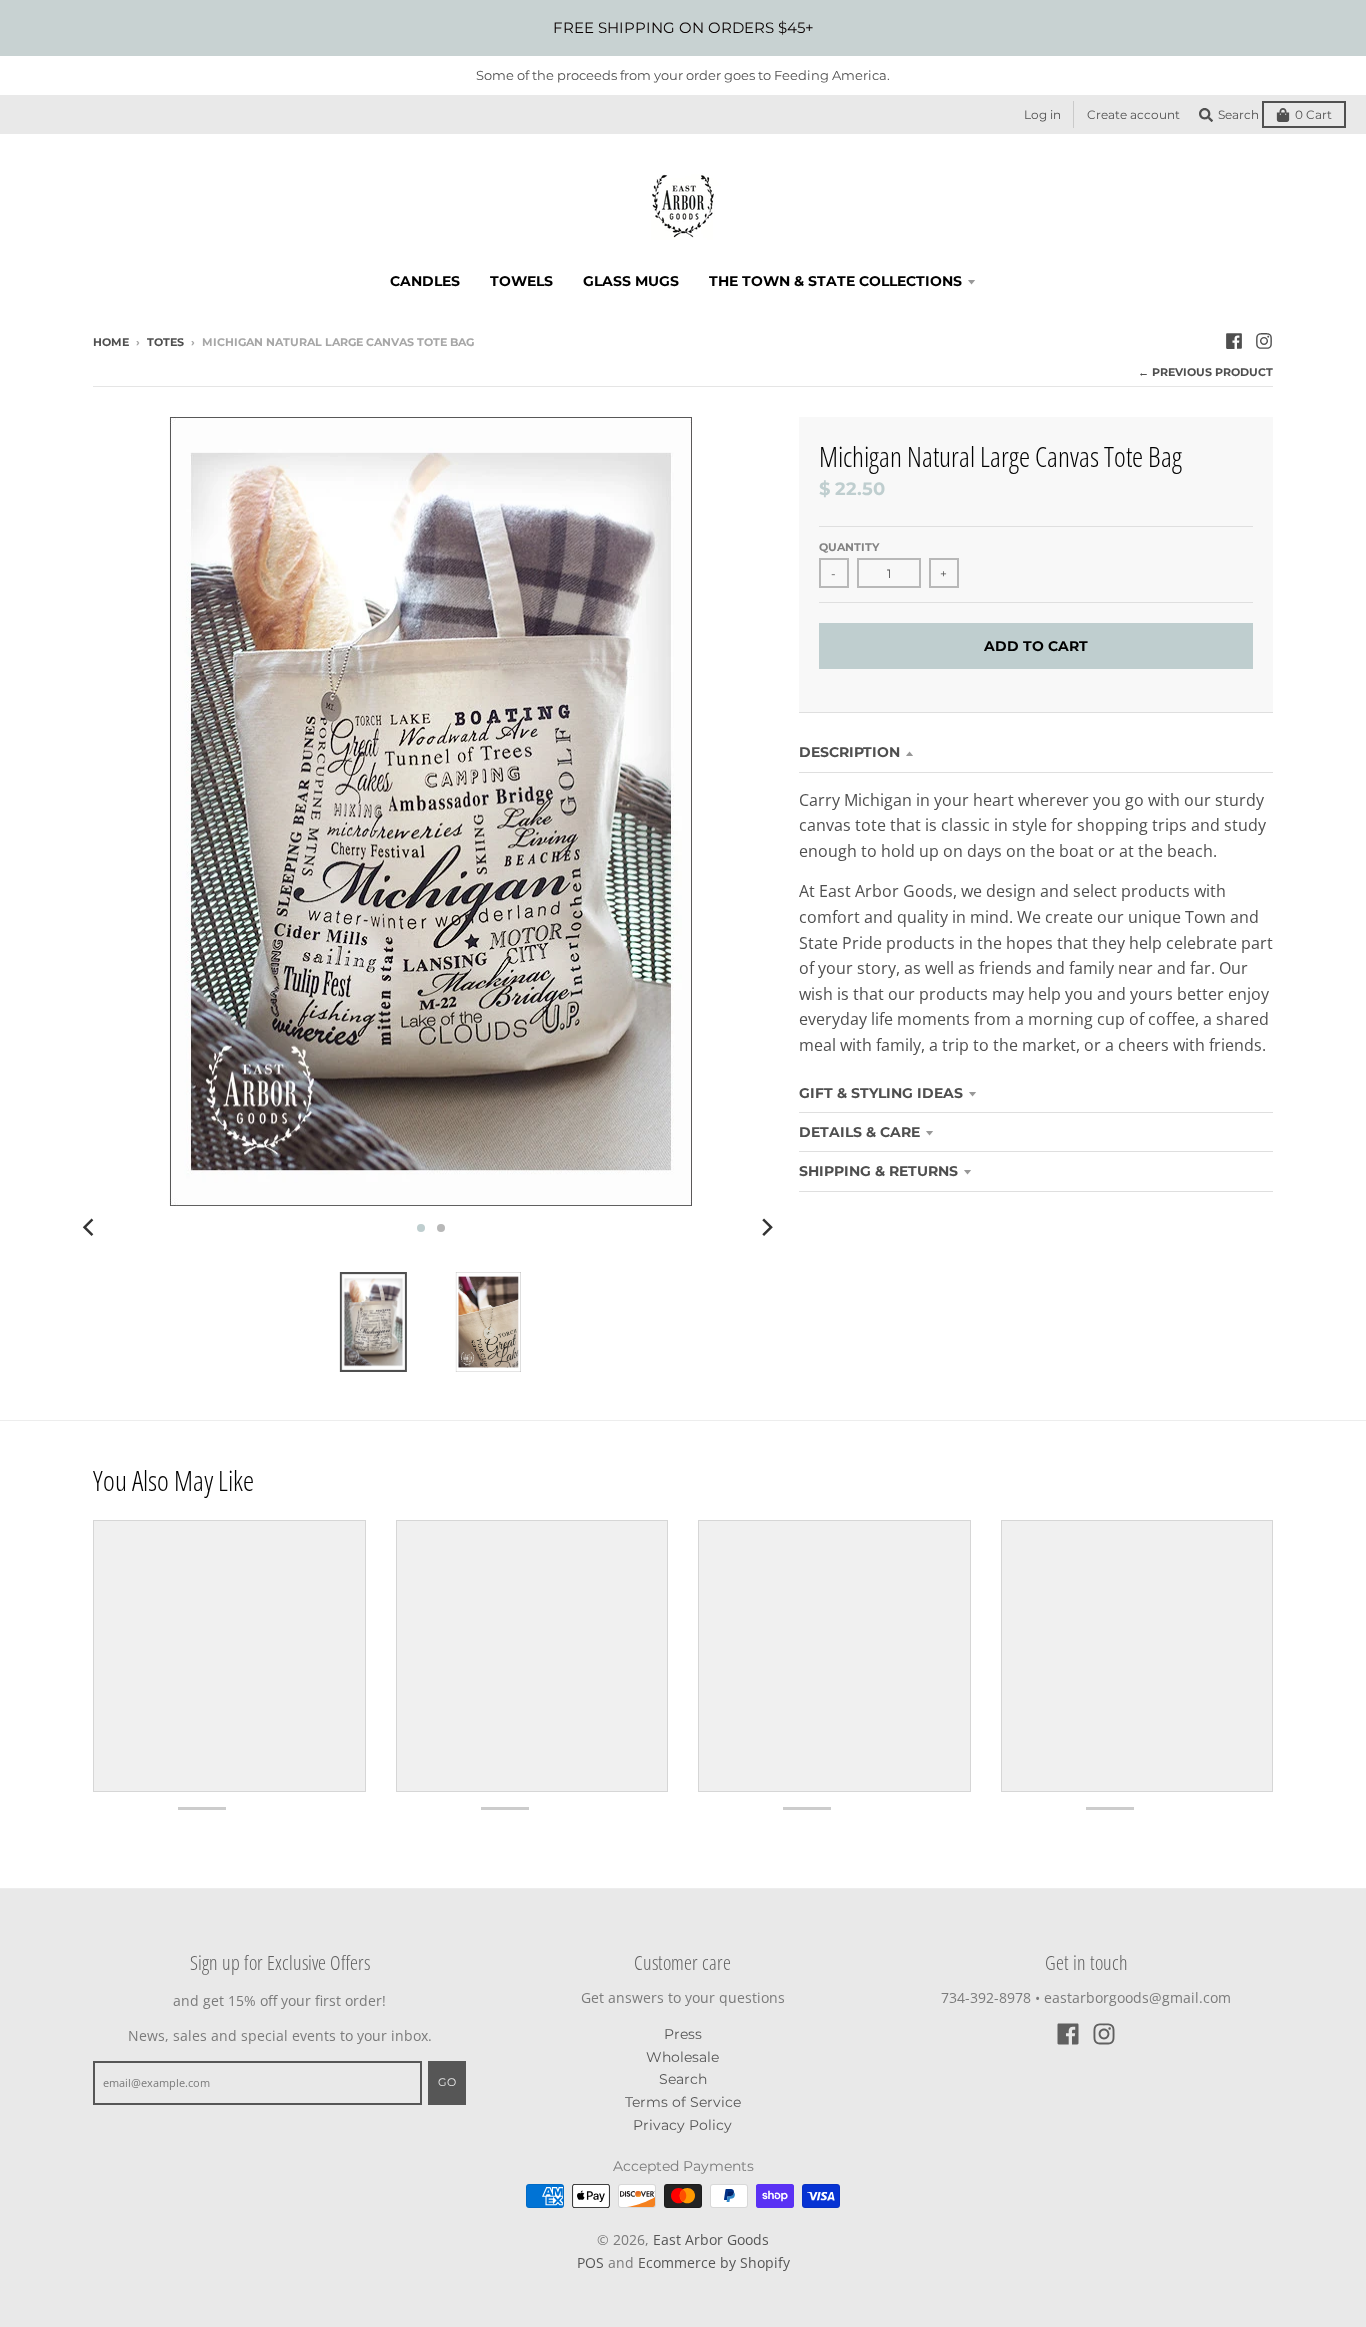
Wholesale (682, 2057)
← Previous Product (1205, 372)
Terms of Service (683, 2102)
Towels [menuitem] (521, 281)
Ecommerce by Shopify (714, 2262)
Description (849, 752)
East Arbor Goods (711, 2239)
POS (590, 2262)
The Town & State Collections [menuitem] (835, 281)
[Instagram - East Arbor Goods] (1264, 341)
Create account (1133, 114)
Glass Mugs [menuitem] (631, 281)
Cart (1313, 114)
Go (447, 2082)
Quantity (849, 547)
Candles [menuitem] (425, 281)
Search (683, 2079)
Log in (1042, 114)
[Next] (767, 1228)
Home (111, 342)
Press (683, 2034)
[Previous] (91, 1228)
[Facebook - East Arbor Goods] (1234, 341)
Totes (165, 342)
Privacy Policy (682, 2125)
